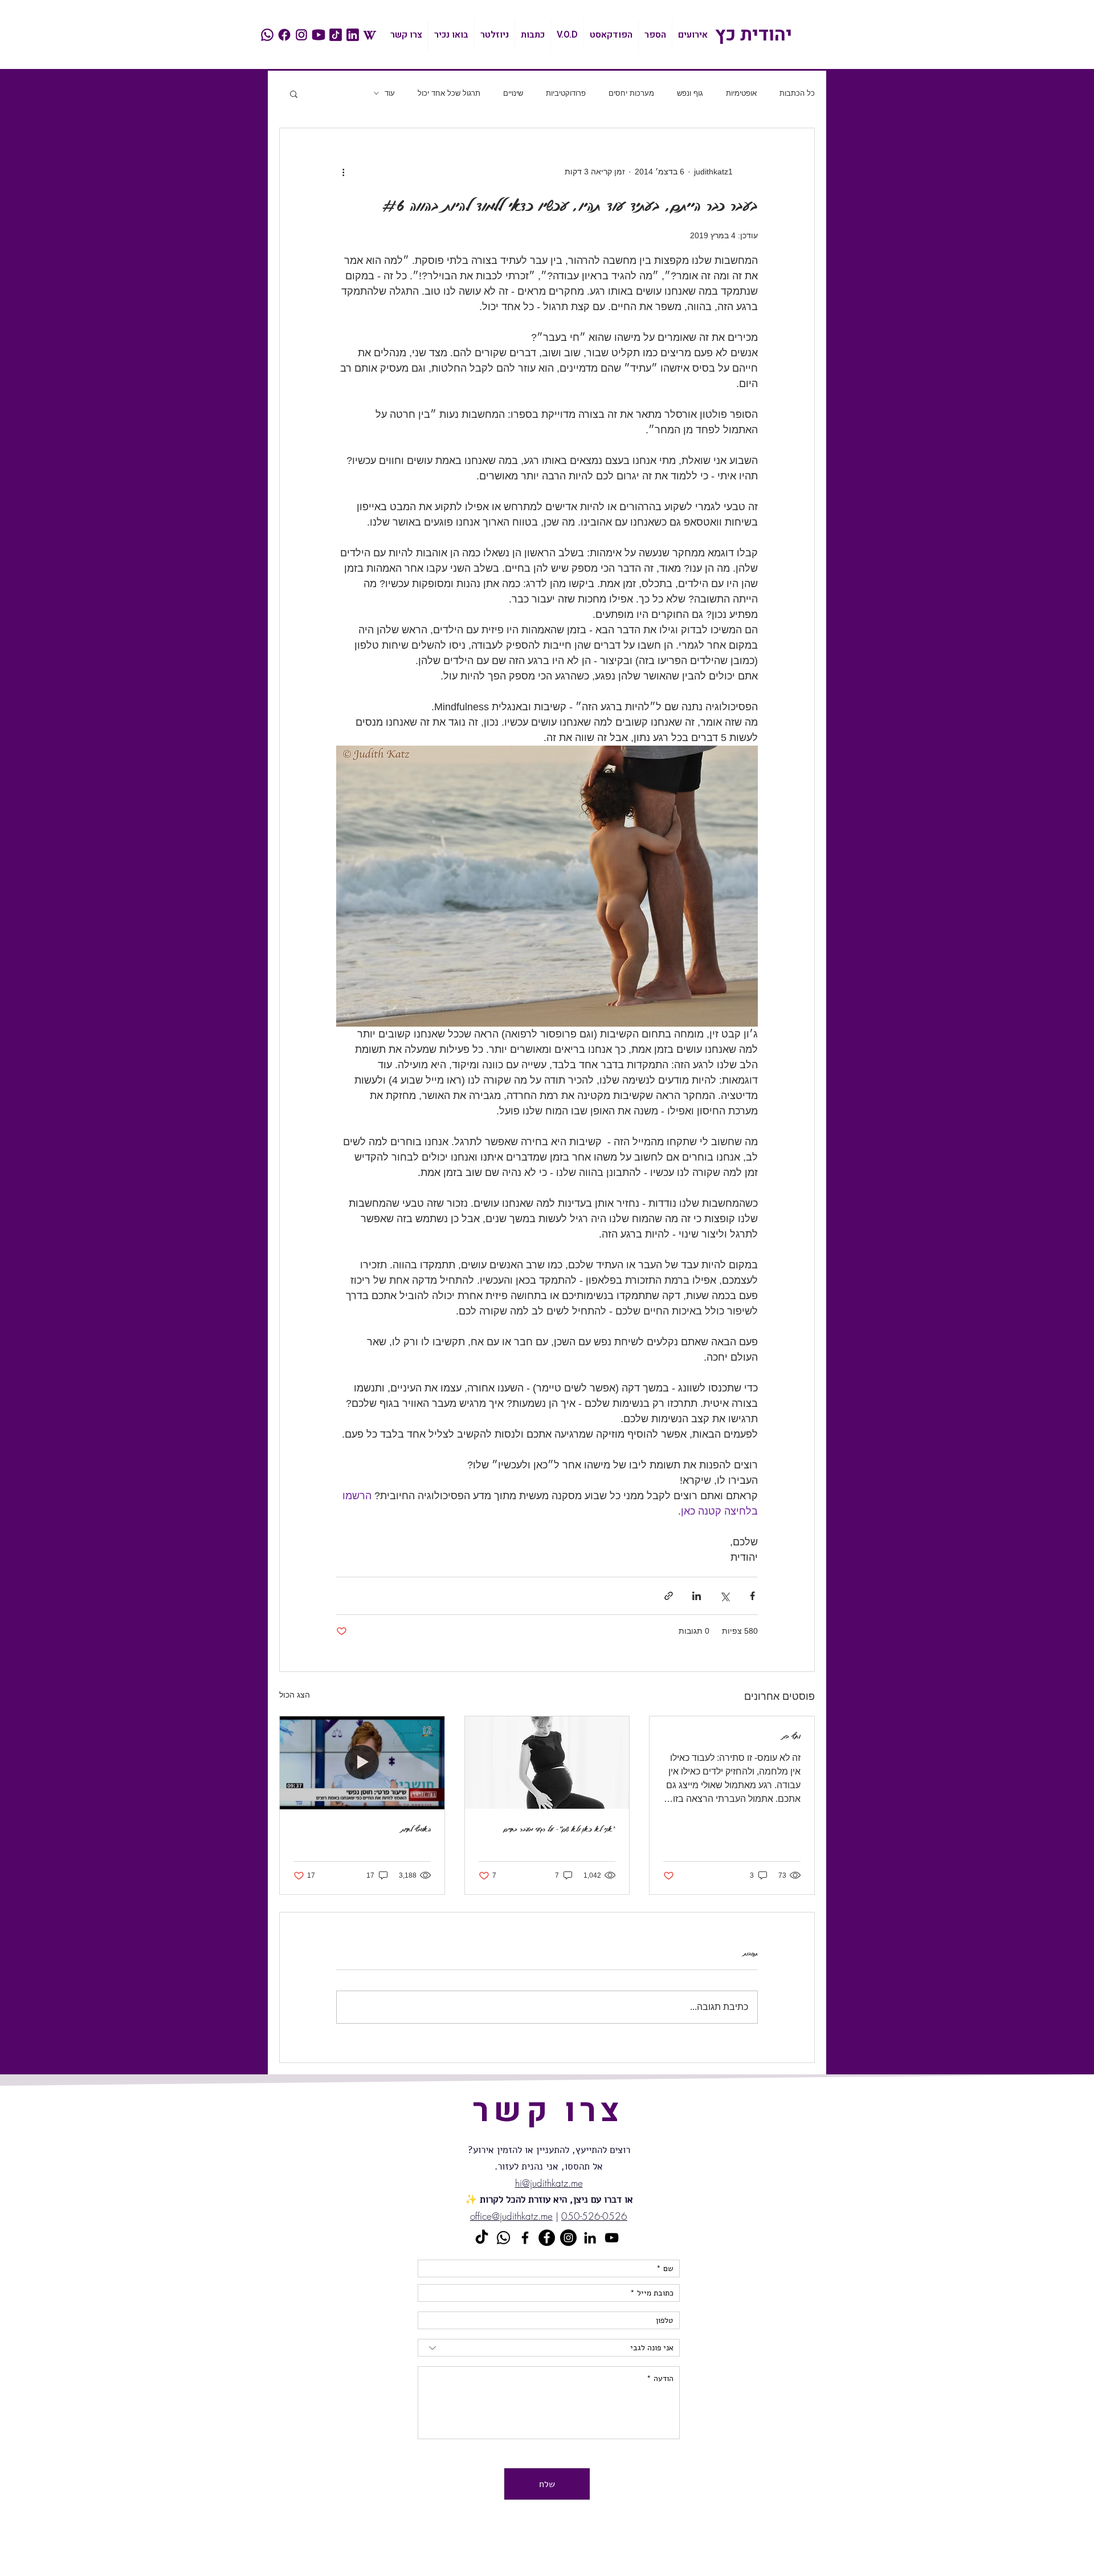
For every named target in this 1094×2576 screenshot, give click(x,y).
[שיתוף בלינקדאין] (697, 1596)
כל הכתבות (797, 93)
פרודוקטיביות (566, 93)
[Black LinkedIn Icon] (590, 2238)
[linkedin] (353, 35)
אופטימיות (741, 93)
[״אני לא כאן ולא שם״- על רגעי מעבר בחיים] (547, 1763)
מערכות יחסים (631, 93)
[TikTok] (482, 2238)
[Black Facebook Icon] (525, 2238)
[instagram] (301, 35)
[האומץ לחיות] (362, 1763)
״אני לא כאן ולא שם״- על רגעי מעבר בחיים (560, 1829)
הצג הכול (295, 1695)
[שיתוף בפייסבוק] (752, 1596)
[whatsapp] (267, 35)
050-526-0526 (594, 2216)
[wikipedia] (370, 35)
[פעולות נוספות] (343, 172)
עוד (390, 93)
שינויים (513, 93)
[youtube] (319, 35)
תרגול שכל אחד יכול (449, 93)
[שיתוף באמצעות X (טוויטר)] (724, 1596)
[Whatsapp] (503, 2238)
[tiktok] (336, 35)
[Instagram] (568, 2238)
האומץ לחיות (416, 1829)
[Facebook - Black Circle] (547, 2238)
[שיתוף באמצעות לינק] (669, 1596)
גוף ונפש (690, 93)
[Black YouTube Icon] (612, 2238)
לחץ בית (791, 1736)
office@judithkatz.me (511, 2216)
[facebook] (284, 35)
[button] (294, 93)
